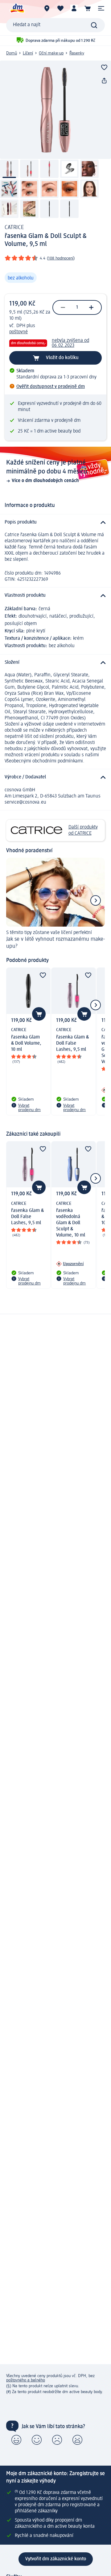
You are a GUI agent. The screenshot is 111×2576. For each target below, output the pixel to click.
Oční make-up (51, 53)
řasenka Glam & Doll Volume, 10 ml (26, 1043)
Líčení (28, 53)
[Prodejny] (47, 8)
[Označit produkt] (104, 67)
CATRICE (14, 228)
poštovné (18, 332)
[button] (101, 8)
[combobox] (55, 25)
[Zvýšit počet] (91, 307)
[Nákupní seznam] (60, 8)
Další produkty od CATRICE (83, 830)
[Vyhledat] (94, 25)
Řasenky (77, 53)
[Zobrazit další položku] (96, 900)
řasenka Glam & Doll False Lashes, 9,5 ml (72, 1043)
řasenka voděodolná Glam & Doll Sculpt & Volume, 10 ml (71, 1223)
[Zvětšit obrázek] (55, 110)
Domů (12, 53)
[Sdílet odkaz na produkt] (104, 81)
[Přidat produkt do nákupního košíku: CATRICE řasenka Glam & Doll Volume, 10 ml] (39, 1014)
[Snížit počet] (63, 307)
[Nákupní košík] (88, 8)
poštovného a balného (26, 2380)
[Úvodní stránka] (17, 8)
